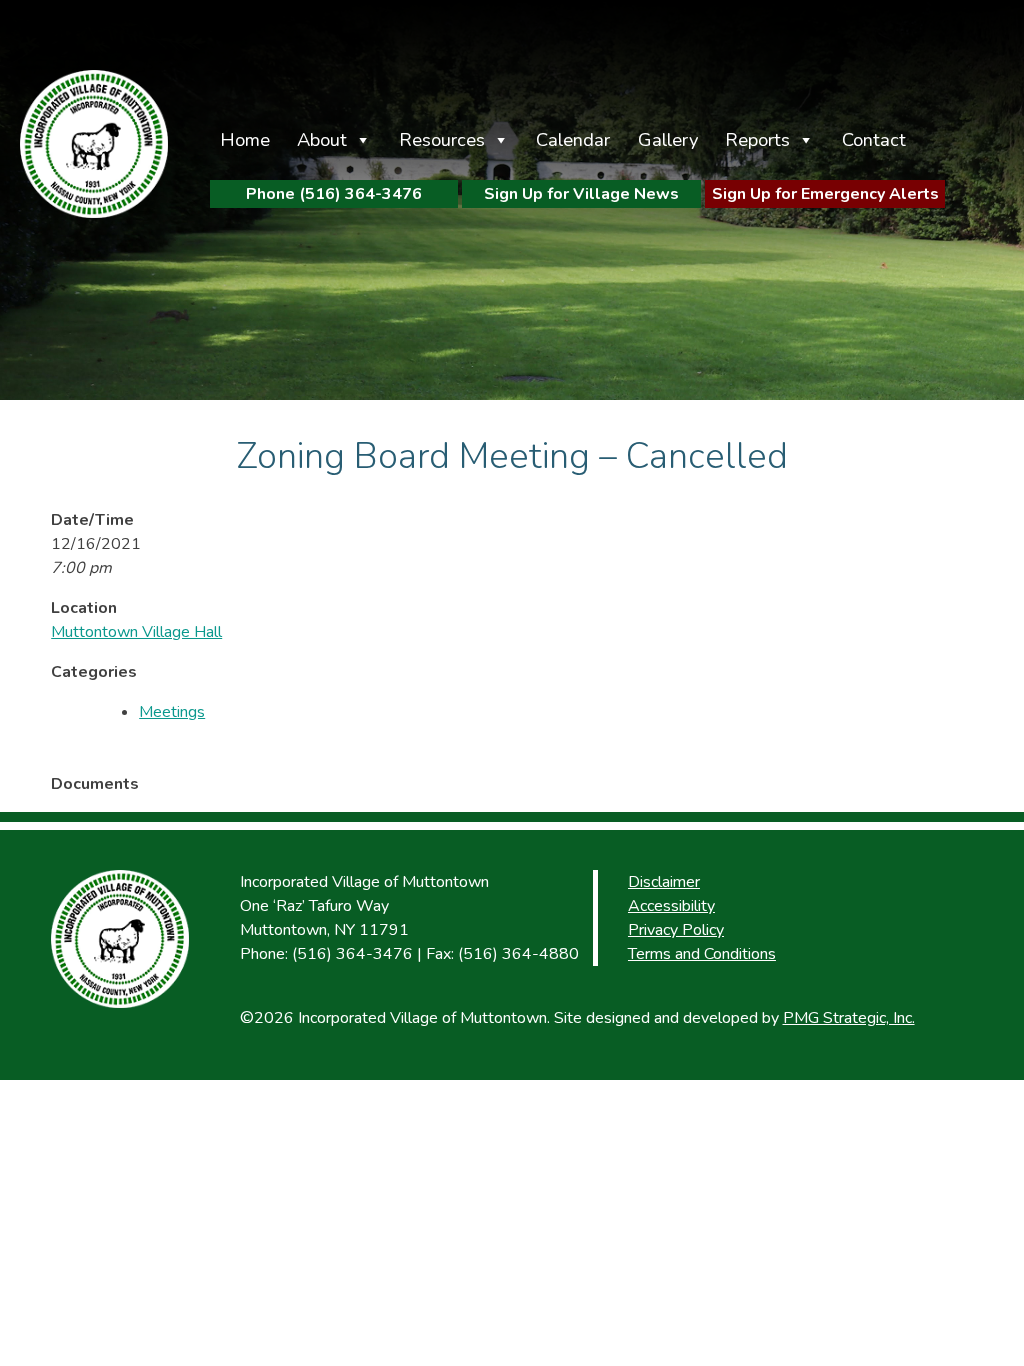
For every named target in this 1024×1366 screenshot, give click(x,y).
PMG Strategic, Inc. (849, 1018)
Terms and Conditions (702, 954)
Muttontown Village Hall (136, 632)
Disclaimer (664, 882)
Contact (874, 140)
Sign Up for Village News (581, 194)
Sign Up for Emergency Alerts (825, 194)
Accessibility (671, 906)
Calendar (573, 140)
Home (245, 140)
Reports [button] (757, 140)
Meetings (172, 712)
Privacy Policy (676, 930)
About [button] (322, 140)
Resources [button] (442, 140)
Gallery (668, 140)
